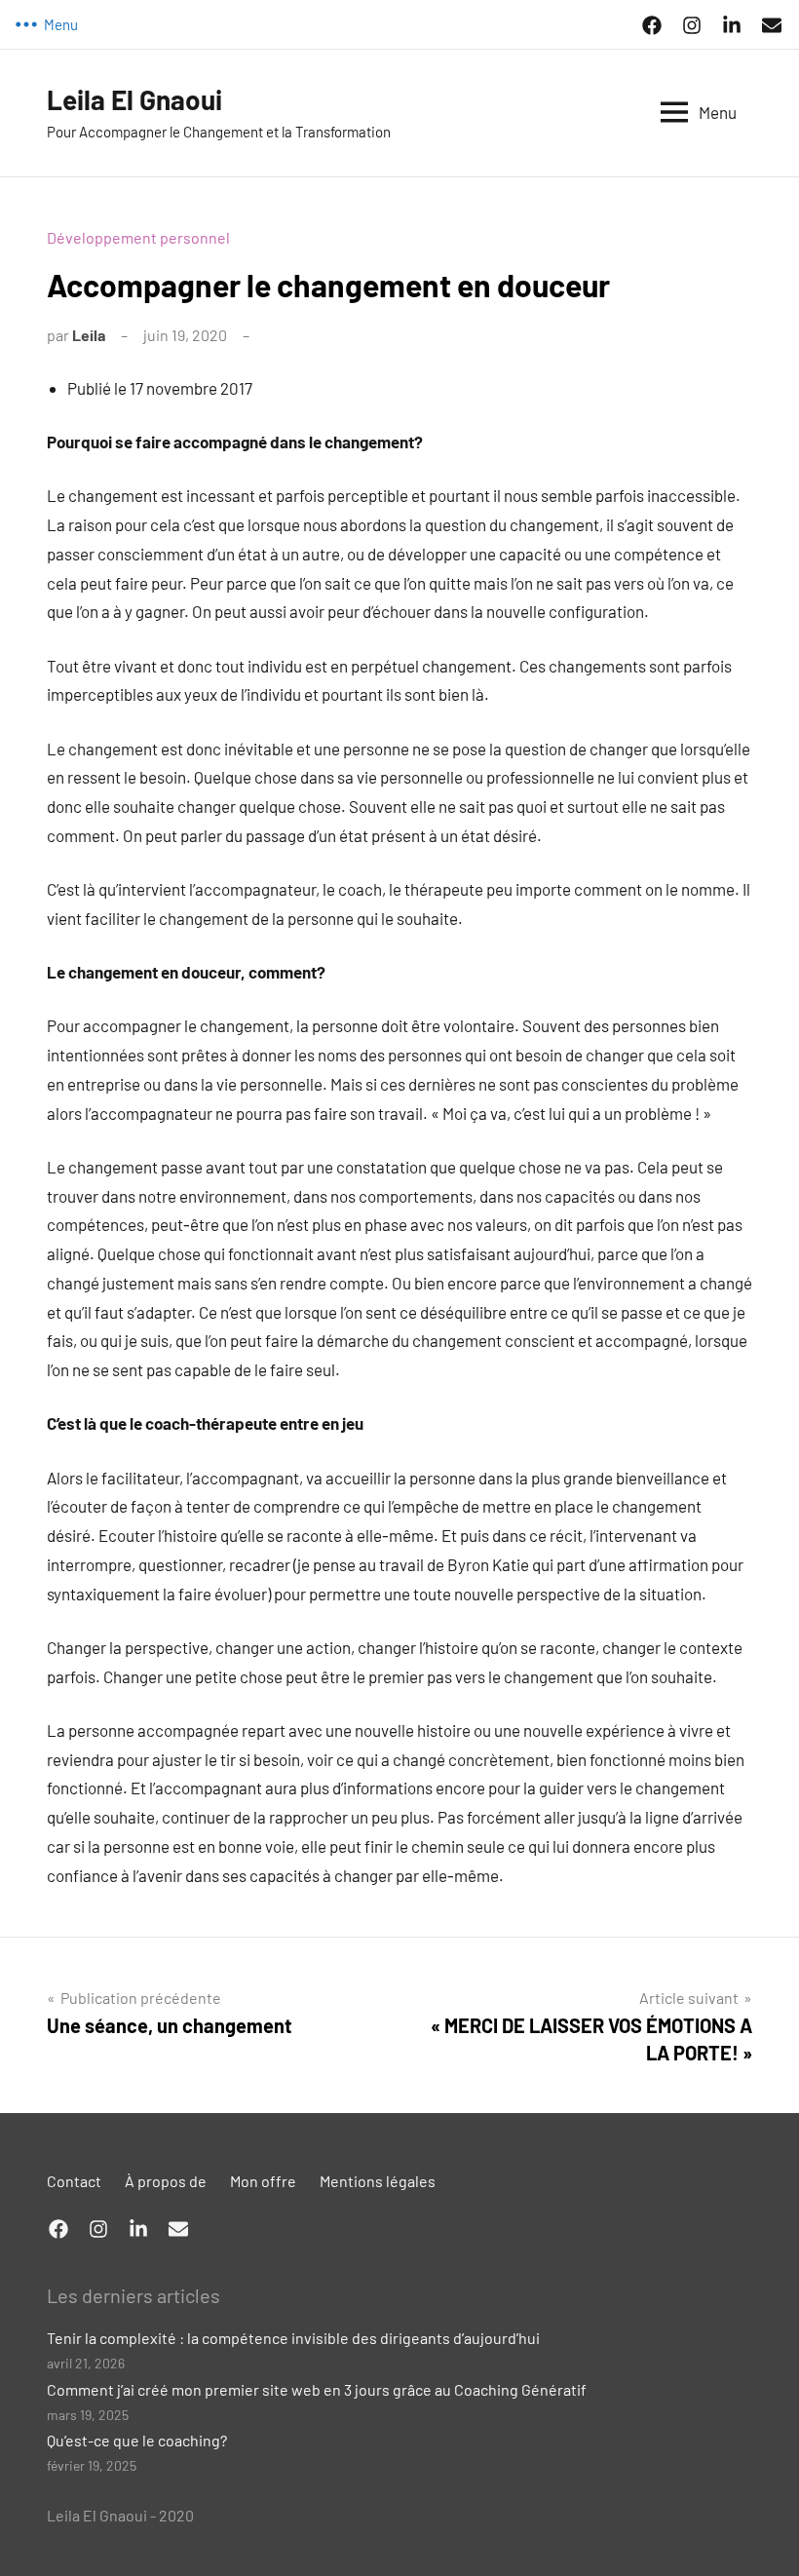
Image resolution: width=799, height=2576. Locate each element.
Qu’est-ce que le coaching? (137, 2440)
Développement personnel (138, 237)
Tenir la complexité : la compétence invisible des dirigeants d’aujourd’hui (293, 2338)
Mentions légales (378, 2181)
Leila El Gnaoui (134, 99)
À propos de (166, 2181)
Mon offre (263, 2181)
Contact (74, 2181)
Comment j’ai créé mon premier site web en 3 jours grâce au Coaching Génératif (317, 2389)
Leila (89, 335)
